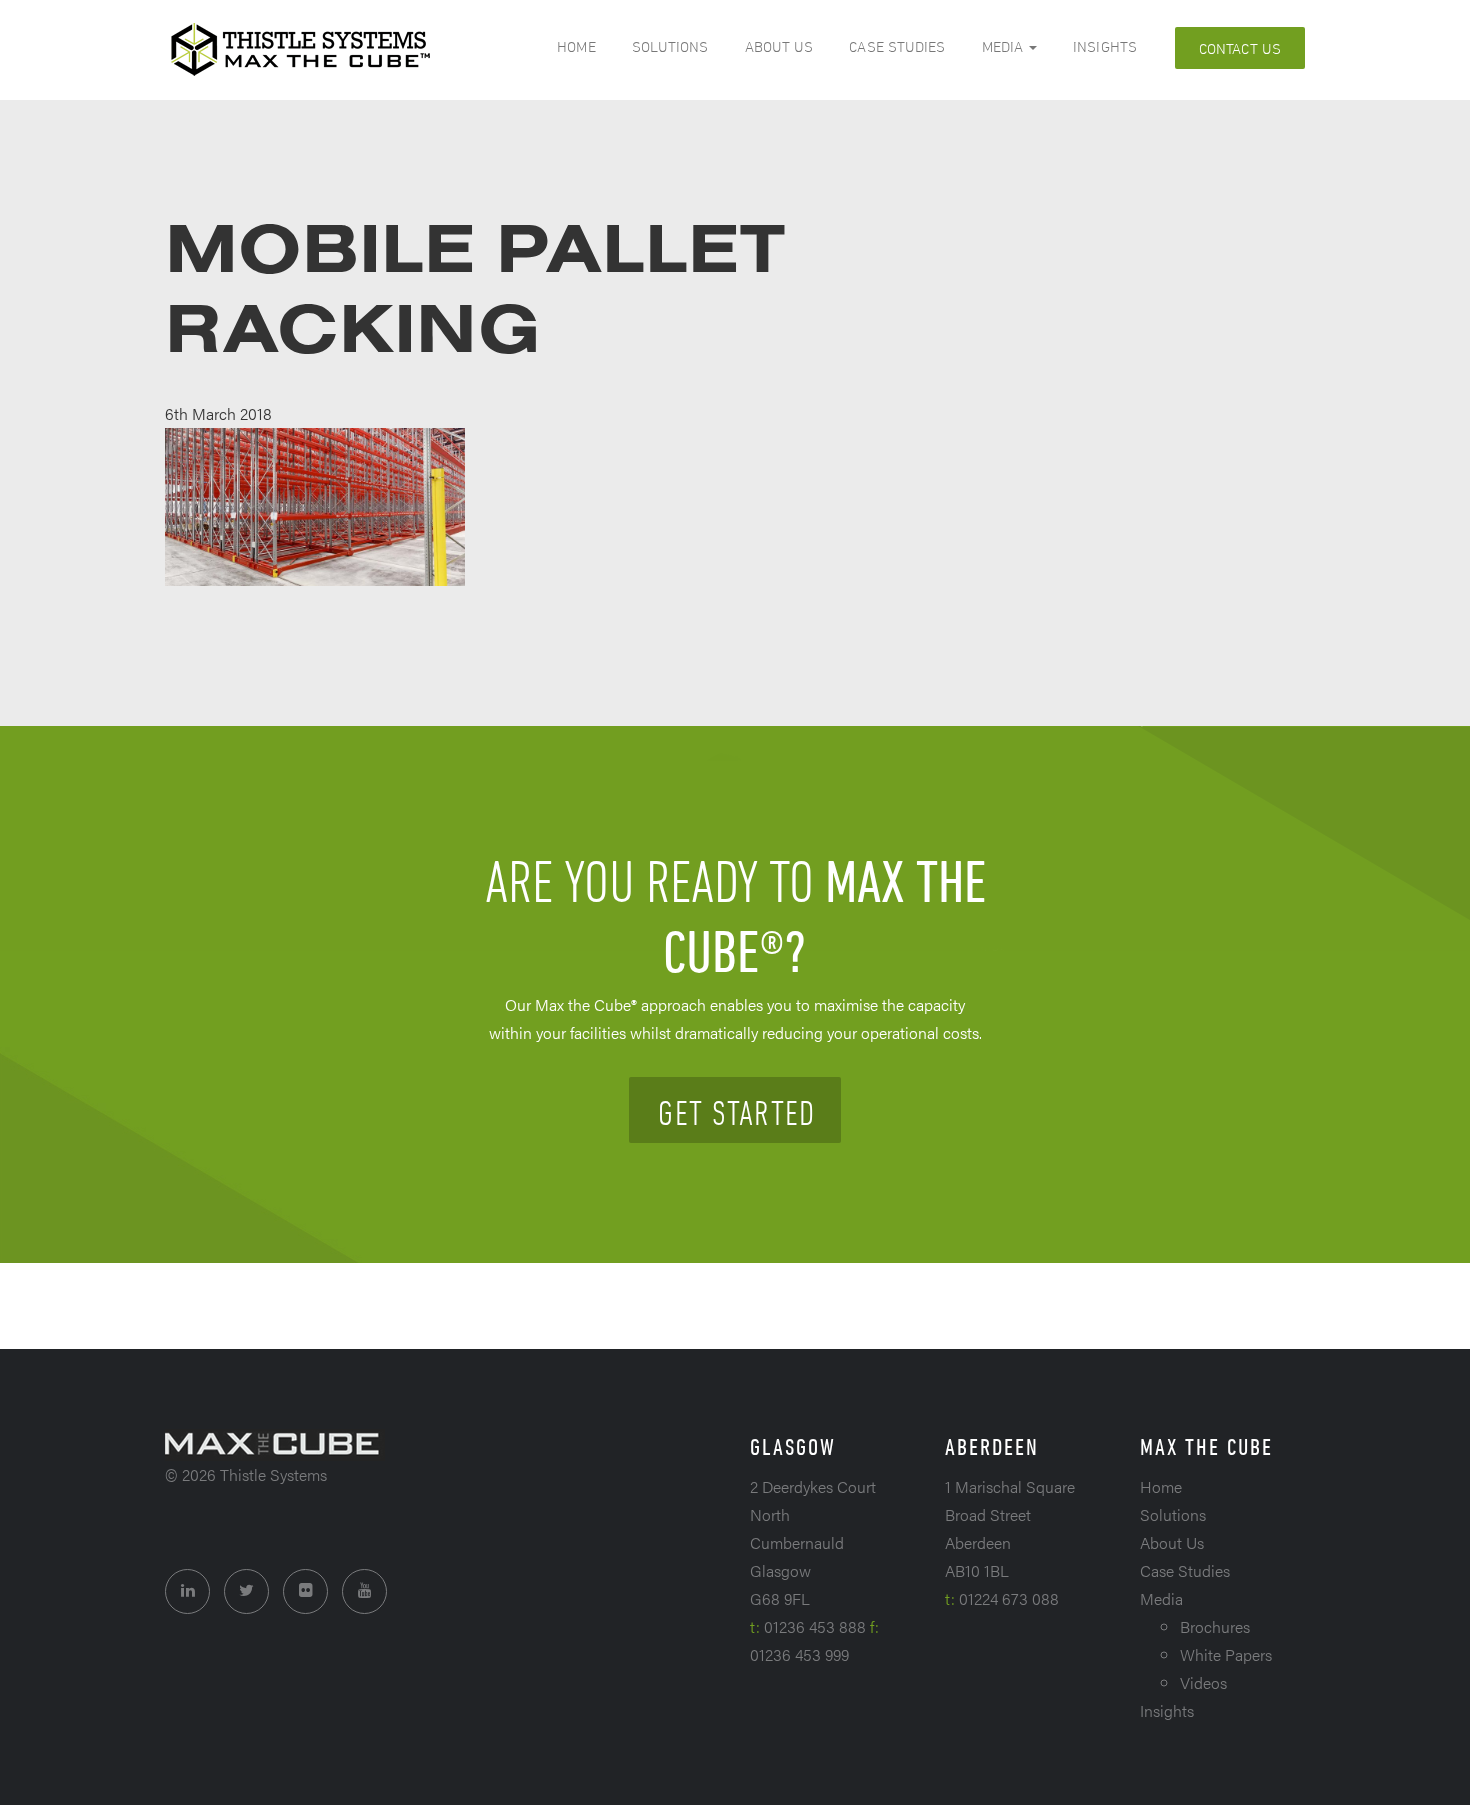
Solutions (670, 46)
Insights (1105, 46)
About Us (779, 46)
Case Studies (897, 46)
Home (576, 46)
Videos (1203, 1682)
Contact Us (1240, 48)
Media (1005, 46)
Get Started (736, 1112)
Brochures (1215, 1626)
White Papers (1226, 1654)
